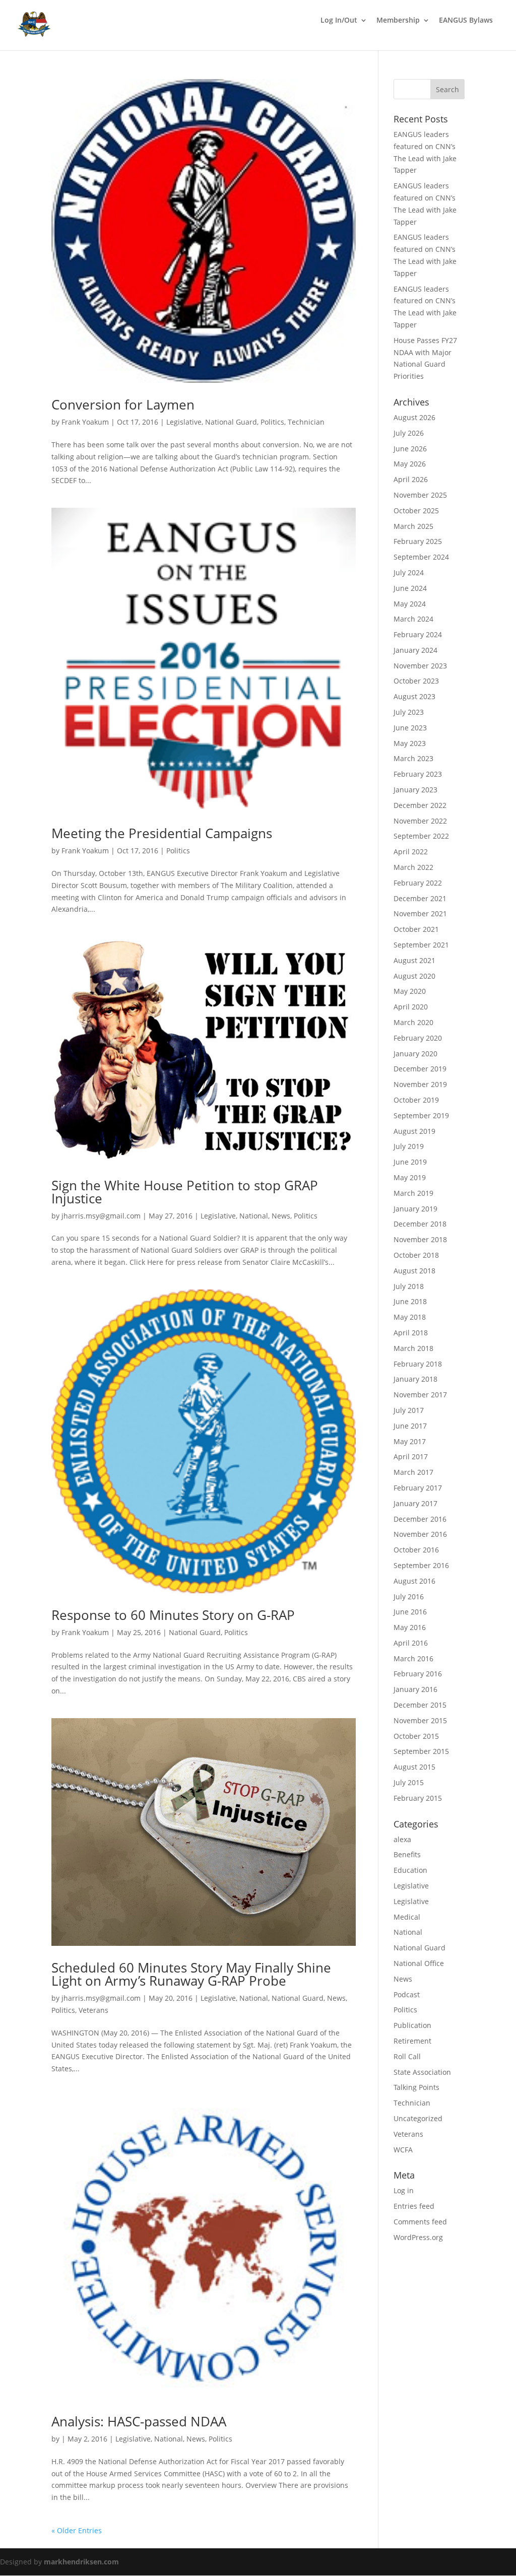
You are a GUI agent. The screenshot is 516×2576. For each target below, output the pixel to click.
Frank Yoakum (85, 422)
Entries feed (414, 2206)
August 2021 (414, 960)
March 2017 (413, 1472)
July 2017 (409, 1410)
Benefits (407, 1854)
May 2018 (410, 1317)
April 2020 (411, 1007)
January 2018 (415, 1379)
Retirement (412, 2041)
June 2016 (410, 1612)
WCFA (403, 2150)
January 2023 (415, 790)
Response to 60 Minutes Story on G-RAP (173, 1615)
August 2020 (414, 976)
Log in (404, 2190)
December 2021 (420, 898)
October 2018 (416, 1255)
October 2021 (416, 929)
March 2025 (413, 526)
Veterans (93, 2010)
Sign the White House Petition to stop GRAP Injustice (185, 1192)
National (254, 1216)
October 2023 (416, 681)
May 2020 (410, 991)
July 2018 (409, 1286)
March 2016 (413, 1658)
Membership (398, 21)
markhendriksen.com (81, 2562)
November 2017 (420, 1395)
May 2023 (410, 743)
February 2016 (418, 1674)
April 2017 (411, 1456)
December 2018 (420, 1224)
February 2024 (418, 634)
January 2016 (415, 1689)
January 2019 (415, 1209)
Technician (306, 422)
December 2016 (420, 1519)
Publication (412, 2025)
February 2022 (418, 883)
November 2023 (420, 666)
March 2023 (413, 758)
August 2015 (414, 1767)
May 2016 (410, 1627)
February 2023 (418, 774)
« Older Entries (77, 2530)
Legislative (184, 422)
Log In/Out (339, 21)
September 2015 (421, 1751)
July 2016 (409, 1597)
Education (410, 1870)
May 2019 (410, 1177)
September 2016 (421, 1565)
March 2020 (413, 1022)
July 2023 (409, 712)
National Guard (231, 422)
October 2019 (416, 1100)
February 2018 (418, 1364)
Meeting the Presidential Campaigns (162, 833)
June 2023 (410, 728)
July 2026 (409, 433)
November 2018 (420, 1239)
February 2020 (418, 1038)
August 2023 (414, 696)
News (281, 1216)
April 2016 (411, 1643)
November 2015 (420, 1720)
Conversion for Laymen (123, 404)
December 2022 (420, 805)
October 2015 (416, 1736)
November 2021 (420, 913)
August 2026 (414, 417)
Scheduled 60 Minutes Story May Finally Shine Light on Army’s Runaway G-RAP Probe (191, 1974)
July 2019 (409, 1146)
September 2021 (421, 945)
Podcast (407, 1994)
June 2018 (410, 1301)
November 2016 (420, 1534)
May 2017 (410, 1441)
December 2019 (420, 1069)
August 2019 (414, 1131)
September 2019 (421, 1115)
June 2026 (410, 449)
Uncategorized (418, 2118)
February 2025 (418, 541)
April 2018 (411, 1333)
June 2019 (410, 1162)
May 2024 (410, 604)
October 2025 (416, 511)
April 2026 (411, 479)
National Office (419, 1963)
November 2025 (420, 495)
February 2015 (418, 1798)
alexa (402, 1839)
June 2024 (410, 588)
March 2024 (413, 619)
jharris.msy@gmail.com (101, 1216)
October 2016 (416, 1550)
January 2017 (415, 1503)
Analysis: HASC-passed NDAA (139, 2421)
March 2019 (413, 1193)
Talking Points (416, 2087)
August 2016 (414, 1581)
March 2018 (413, 1348)
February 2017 (418, 1488)
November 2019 (420, 1084)
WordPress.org (418, 2237)
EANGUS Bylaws (466, 21)
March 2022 (413, 867)
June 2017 (410, 1426)
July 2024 (409, 572)
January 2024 (415, 650)
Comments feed (420, 2222)
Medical (407, 1917)
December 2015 (420, 1705)
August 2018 (414, 1271)
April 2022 (411, 852)
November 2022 (420, 821)
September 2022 (421, 836)
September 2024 (421, 557)
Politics (272, 422)
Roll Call (407, 2056)
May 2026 (410, 464)
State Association (422, 2072)
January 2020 (415, 1054)
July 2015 (409, 1782)
